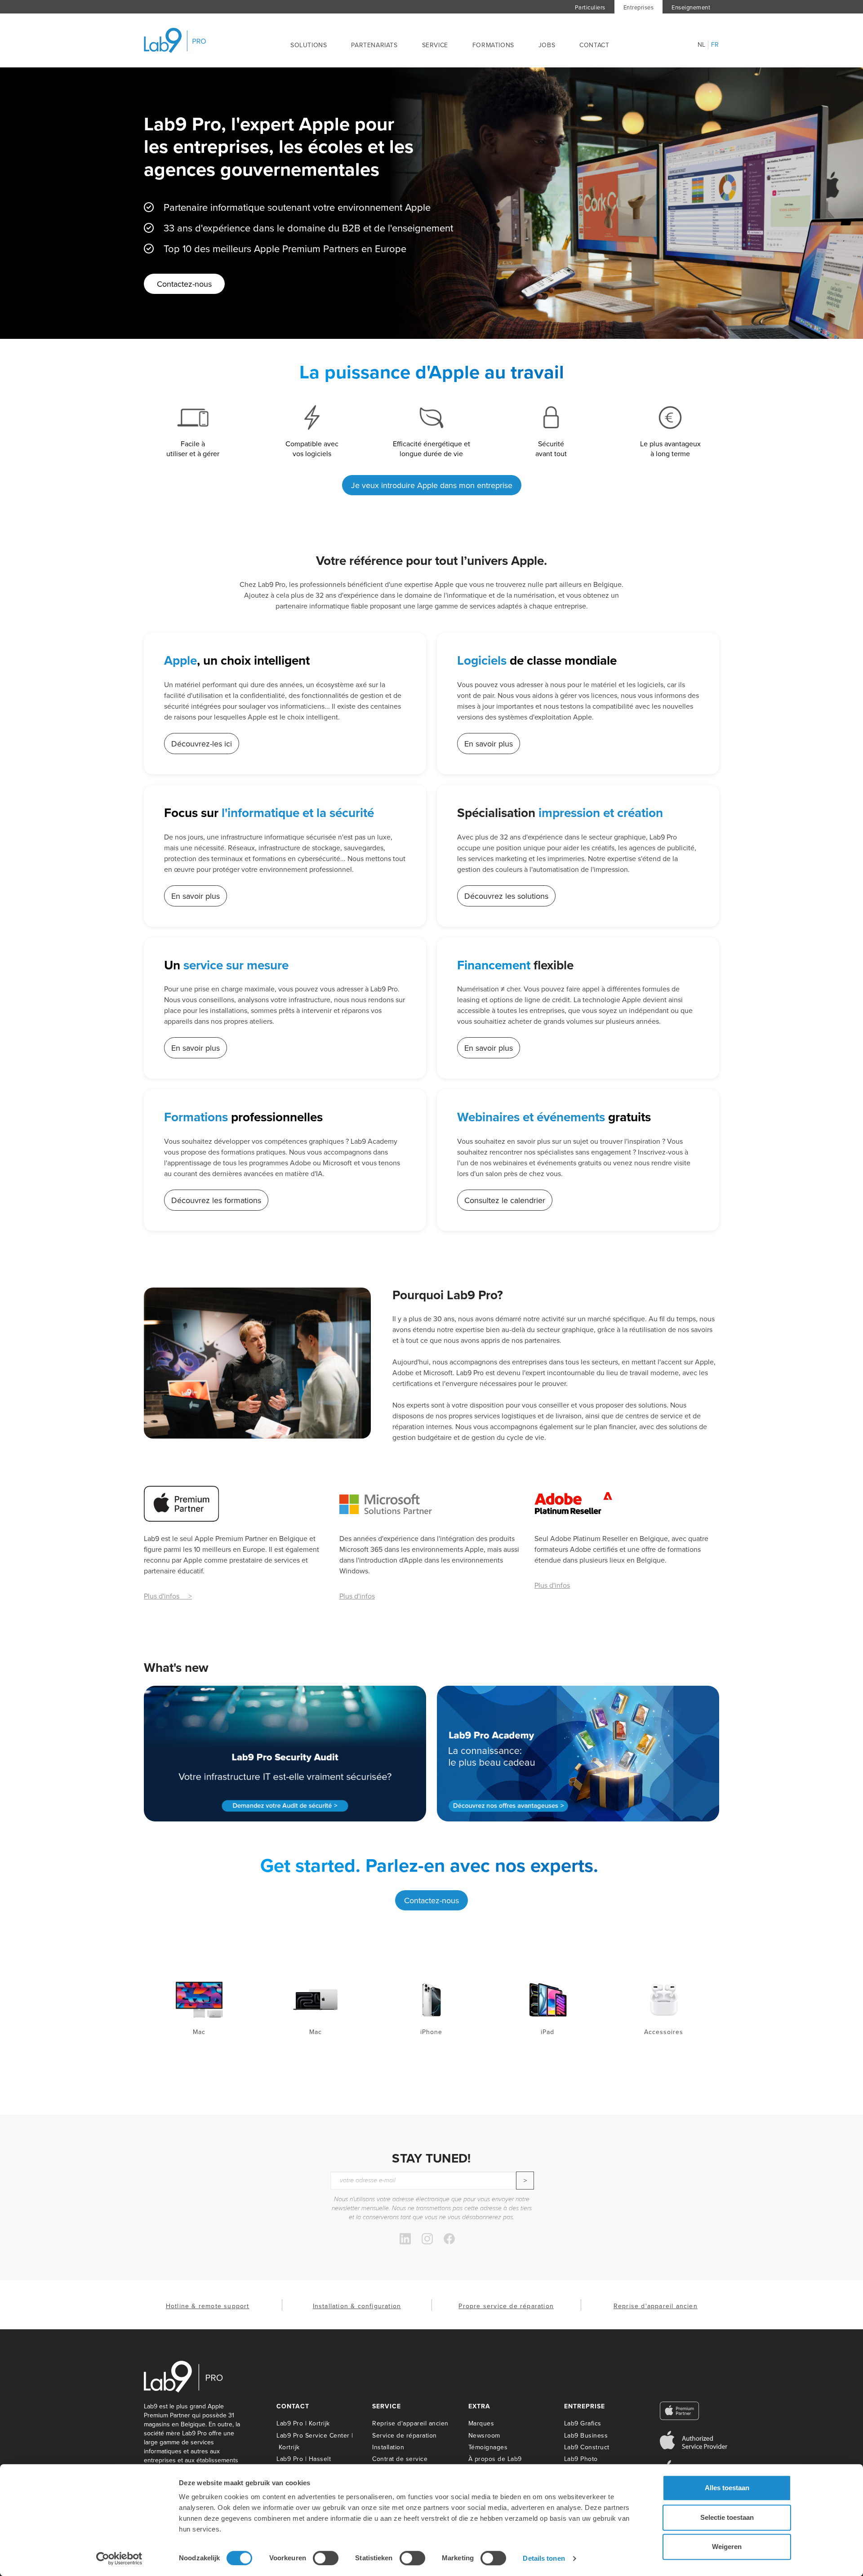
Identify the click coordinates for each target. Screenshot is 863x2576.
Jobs (547, 45)
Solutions (309, 45)
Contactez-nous (184, 284)
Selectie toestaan (727, 2517)
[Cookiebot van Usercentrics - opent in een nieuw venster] (119, 2558)
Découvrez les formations (216, 1200)
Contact (594, 45)
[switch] (326, 2558)
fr (715, 45)
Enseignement (691, 7)
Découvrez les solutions (506, 896)
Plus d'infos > (168, 1596)
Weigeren (727, 2547)
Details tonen (544, 2558)
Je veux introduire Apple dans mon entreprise (432, 485)
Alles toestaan (727, 2488)
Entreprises (639, 7)
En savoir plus (489, 744)
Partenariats (374, 45)
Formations (493, 45)
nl (702, 45)
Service (435, 45)
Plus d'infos (357, 1596)
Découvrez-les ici (202, 744)
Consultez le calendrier (505, 1200)
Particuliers (590, 7)
